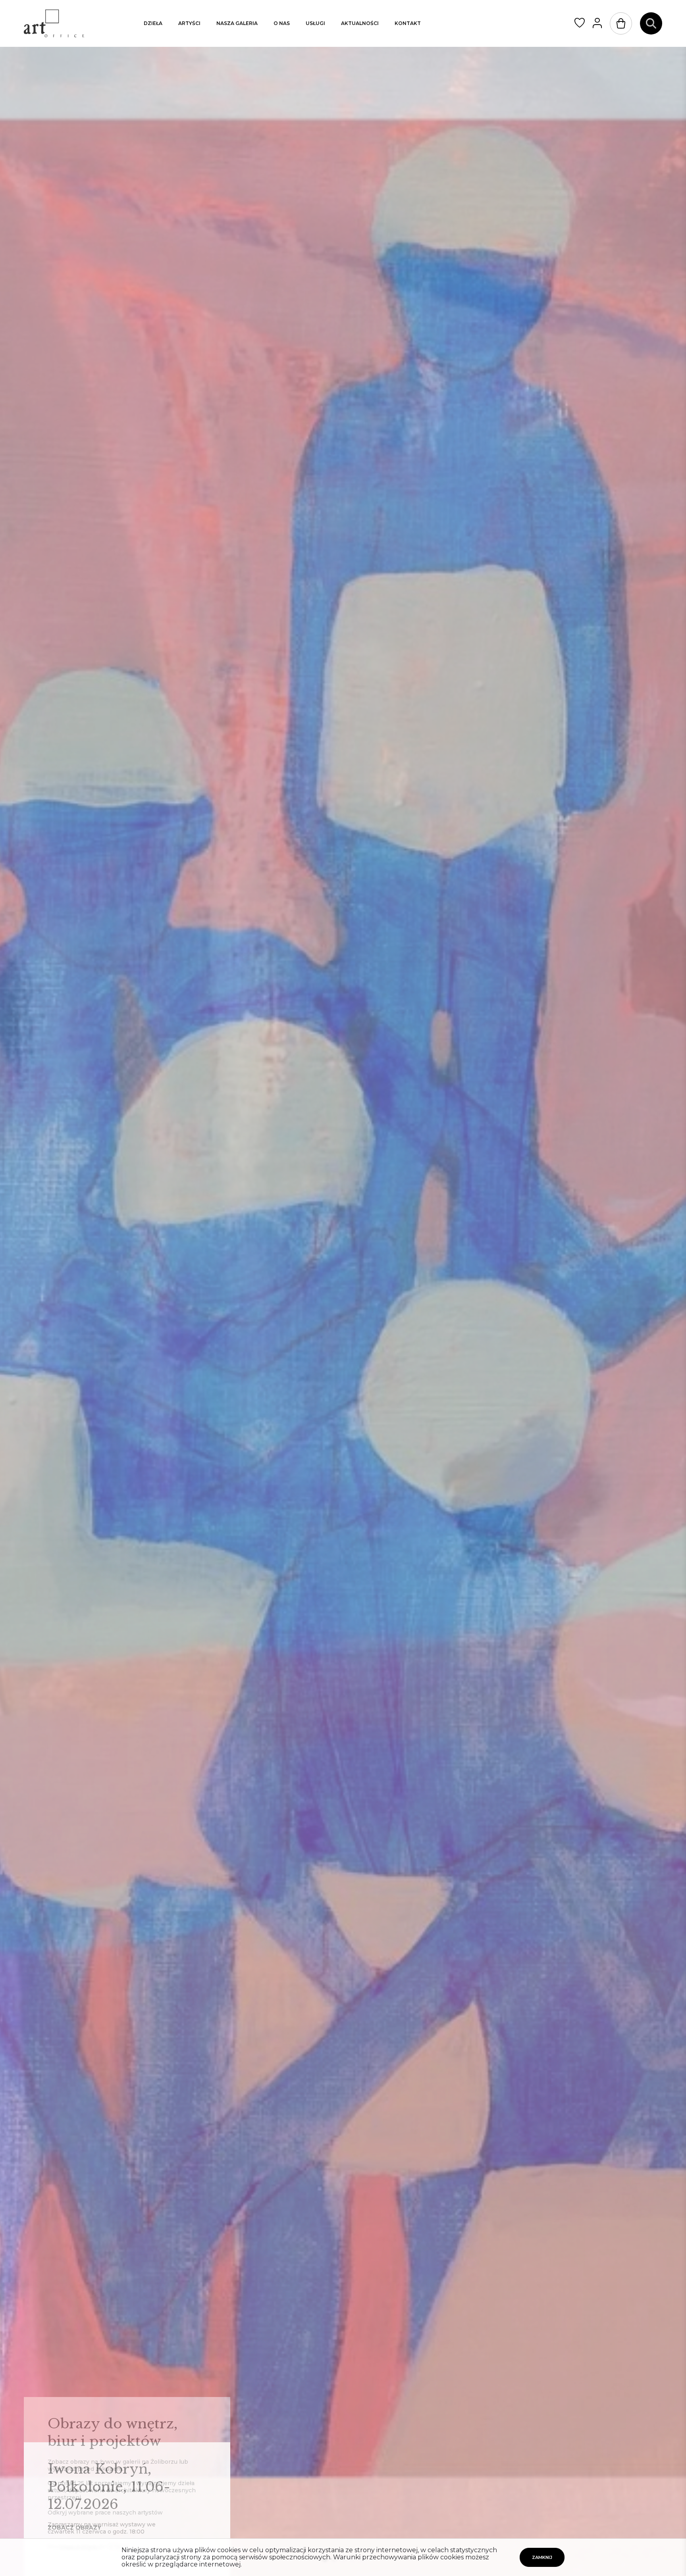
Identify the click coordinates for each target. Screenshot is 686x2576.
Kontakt (408, 23)
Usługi (315, 23)
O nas (282, 23)
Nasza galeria (237, 23)
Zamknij (542, 2557)
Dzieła (153, 23)
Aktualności (360, 23)
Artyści (189, 23)
